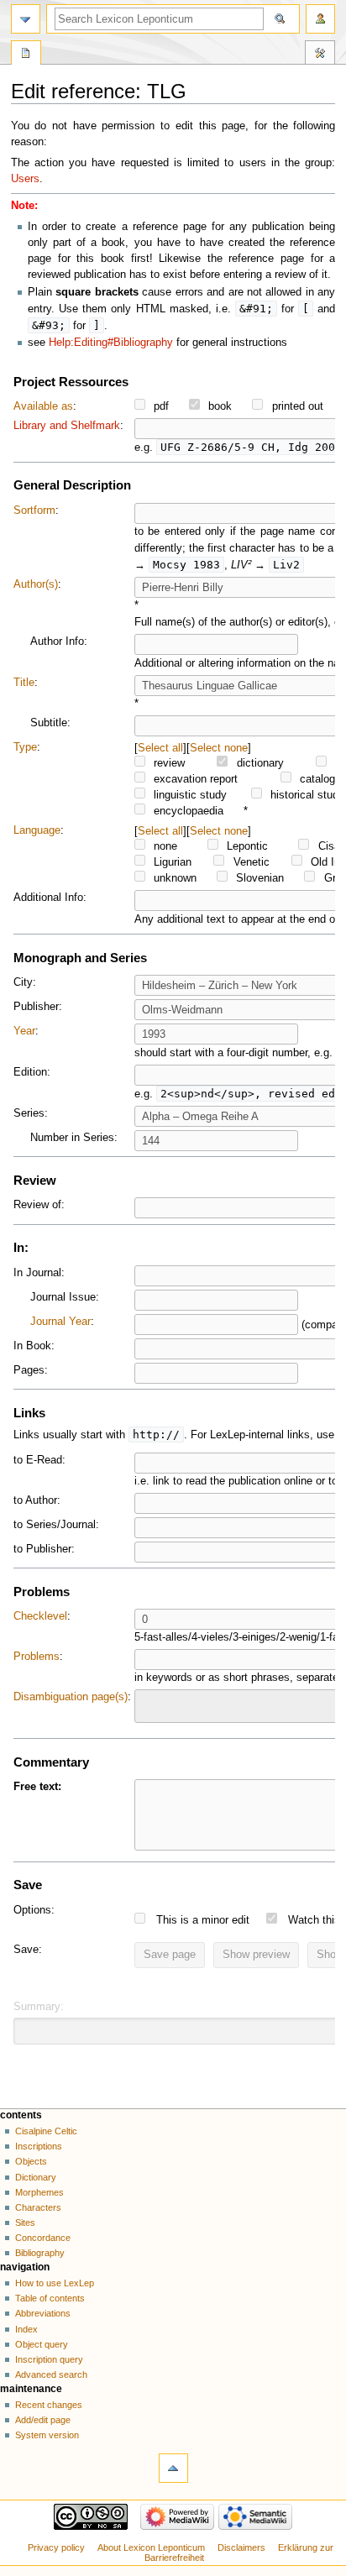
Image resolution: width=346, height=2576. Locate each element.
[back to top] (173, 2468)
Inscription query (49, 2359)
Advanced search (51, 2374)
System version (47, 2435)
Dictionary (36, 2177)
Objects (31, 2161)
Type (25, 747)
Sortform (34, 510)
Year (24, 1031)
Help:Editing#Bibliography (111, 343)
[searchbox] (150, 1704)
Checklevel (40, 1616)
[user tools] (320, 19)
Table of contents (50, 2298)
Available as (43, 406)
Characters (38, 2207)
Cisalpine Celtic (46, 2131)
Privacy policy (56, 2547)
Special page (26, 55)
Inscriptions (39, 2146)
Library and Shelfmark (67, 426)
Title (24, 683)
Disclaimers (241, 2547)
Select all (160, 748)
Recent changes (49, 2405)
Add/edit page (43, 2420)
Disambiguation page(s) (71, 1697)
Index (26, 2329)
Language (37, 830)
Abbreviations (43, 2313)
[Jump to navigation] (26, 19)
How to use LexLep (55, 2283)
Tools (320, 55)
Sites (25, 2223)
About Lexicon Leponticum (151, 2547)
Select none (219, 748)
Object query (42, 2344)
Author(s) (36, 584)
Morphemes (39, 2192)
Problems (37, 1657)
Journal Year (60, 1322)
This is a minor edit (203, 1920)
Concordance (43, 2238)
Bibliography (40, 2253)
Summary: (39, 2007)
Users (25, 179)
